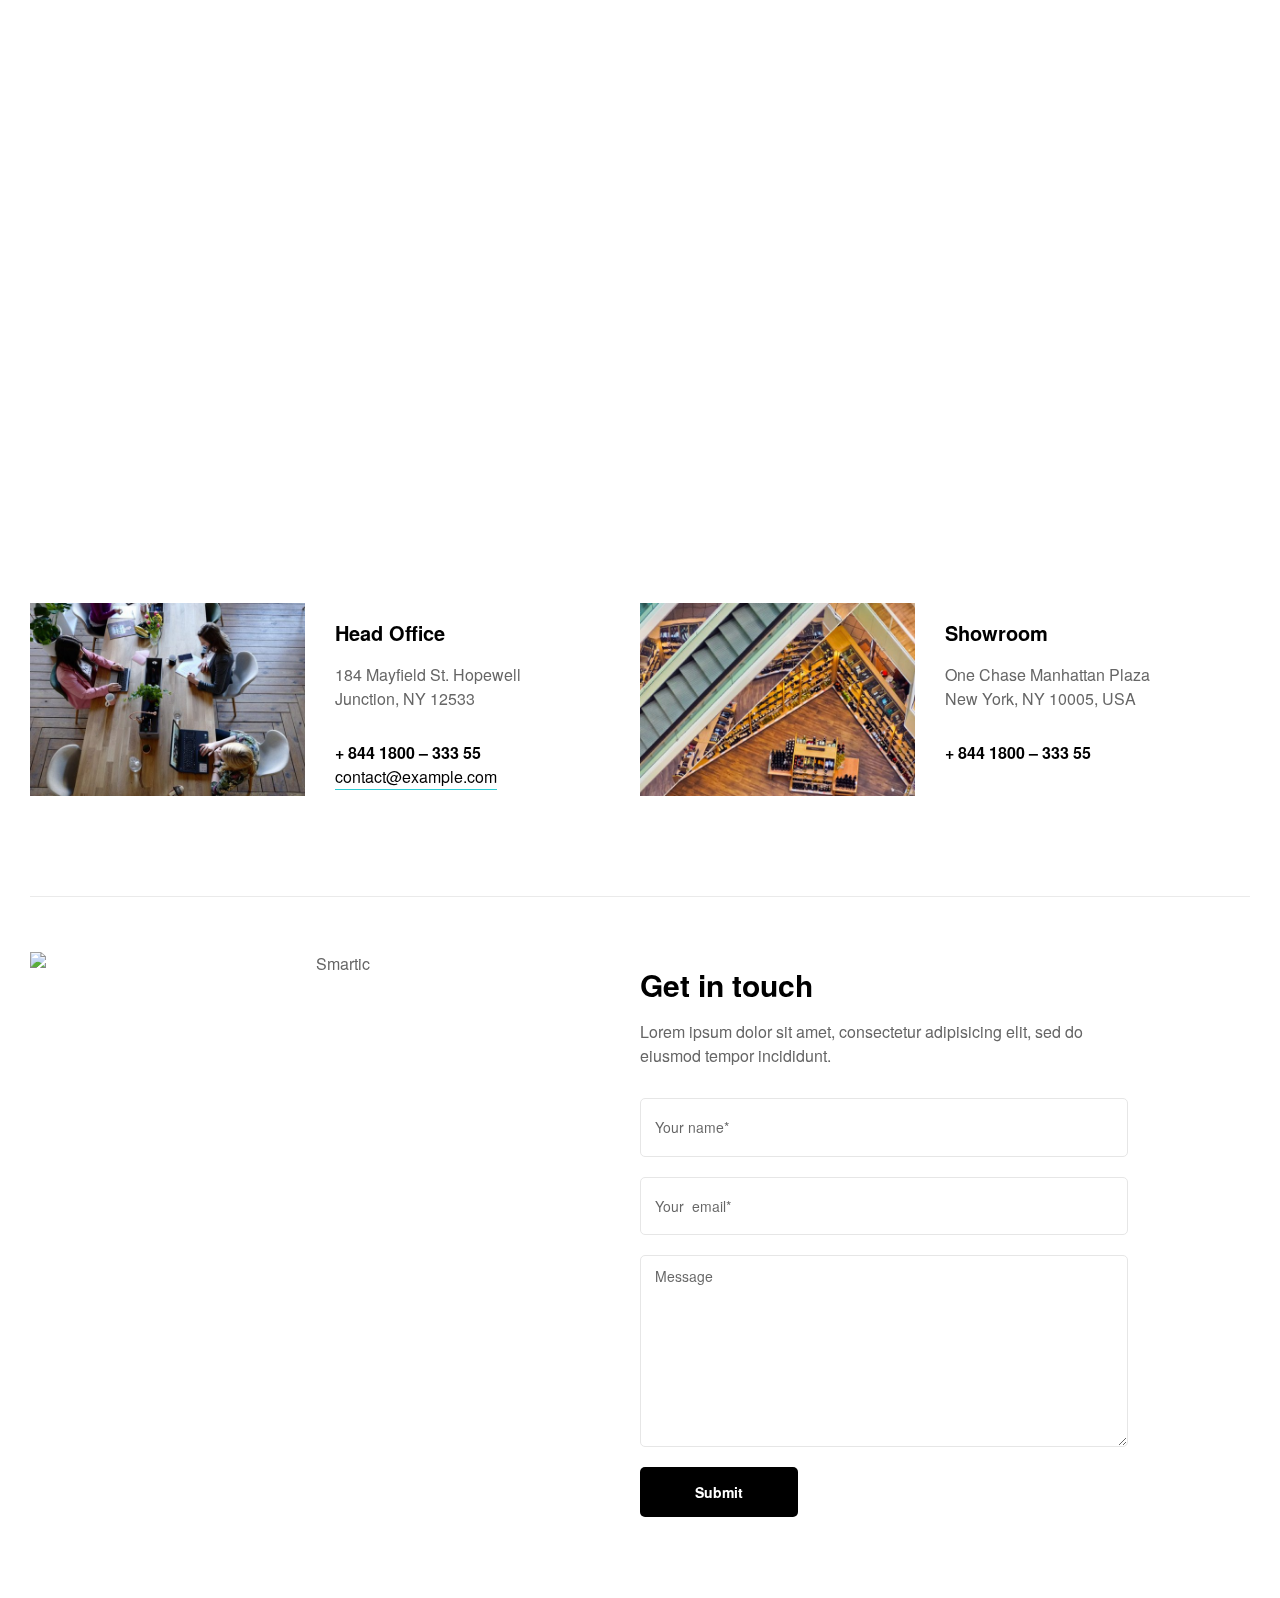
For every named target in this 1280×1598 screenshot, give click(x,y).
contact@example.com (416, 776)
